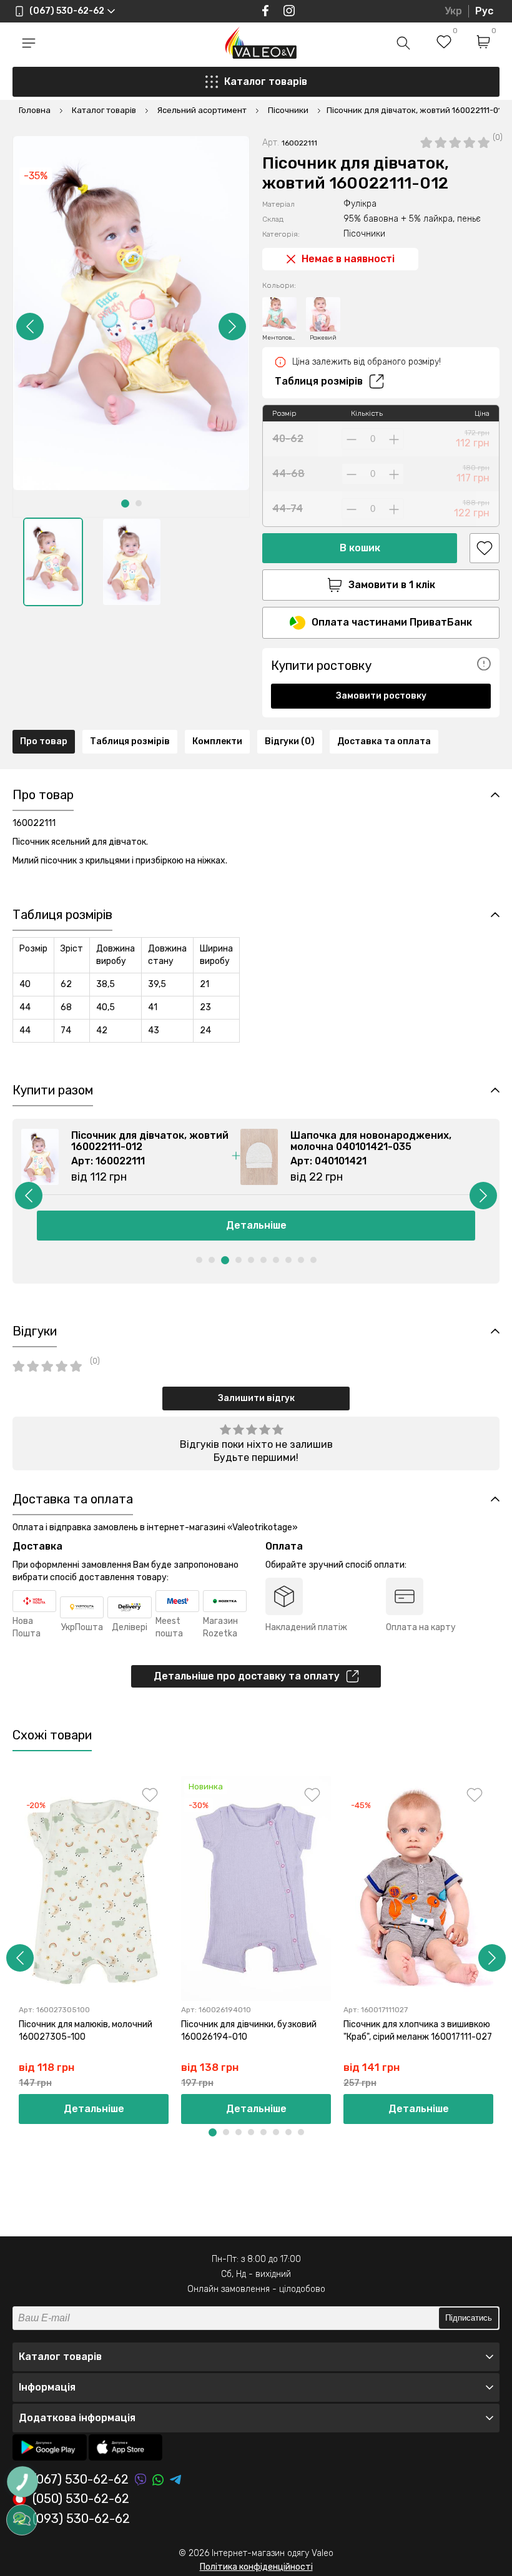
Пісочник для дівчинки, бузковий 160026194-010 (249, 2031)
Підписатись (469, 2318)
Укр (453, 11)
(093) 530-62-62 (81, 2519)
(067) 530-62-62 (81, 2480)
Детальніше (94, 2109)
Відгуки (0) (290, 741)
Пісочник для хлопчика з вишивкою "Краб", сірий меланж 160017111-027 (418, 2031)
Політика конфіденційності (256, 2567)
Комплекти (217, 741)
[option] (53, 562)
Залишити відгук (256, 1398)
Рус (484, 11)
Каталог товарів (266, 81)
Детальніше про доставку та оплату (247, 1676)
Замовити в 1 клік (392, 585)
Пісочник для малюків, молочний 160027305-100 (86, 2031)
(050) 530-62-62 (81, 2499)
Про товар (44, 741)
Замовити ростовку (381, 696)
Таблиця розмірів (319, 381)
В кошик (360, 548)
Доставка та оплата (384, 741)
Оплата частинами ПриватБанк (392, 622)
